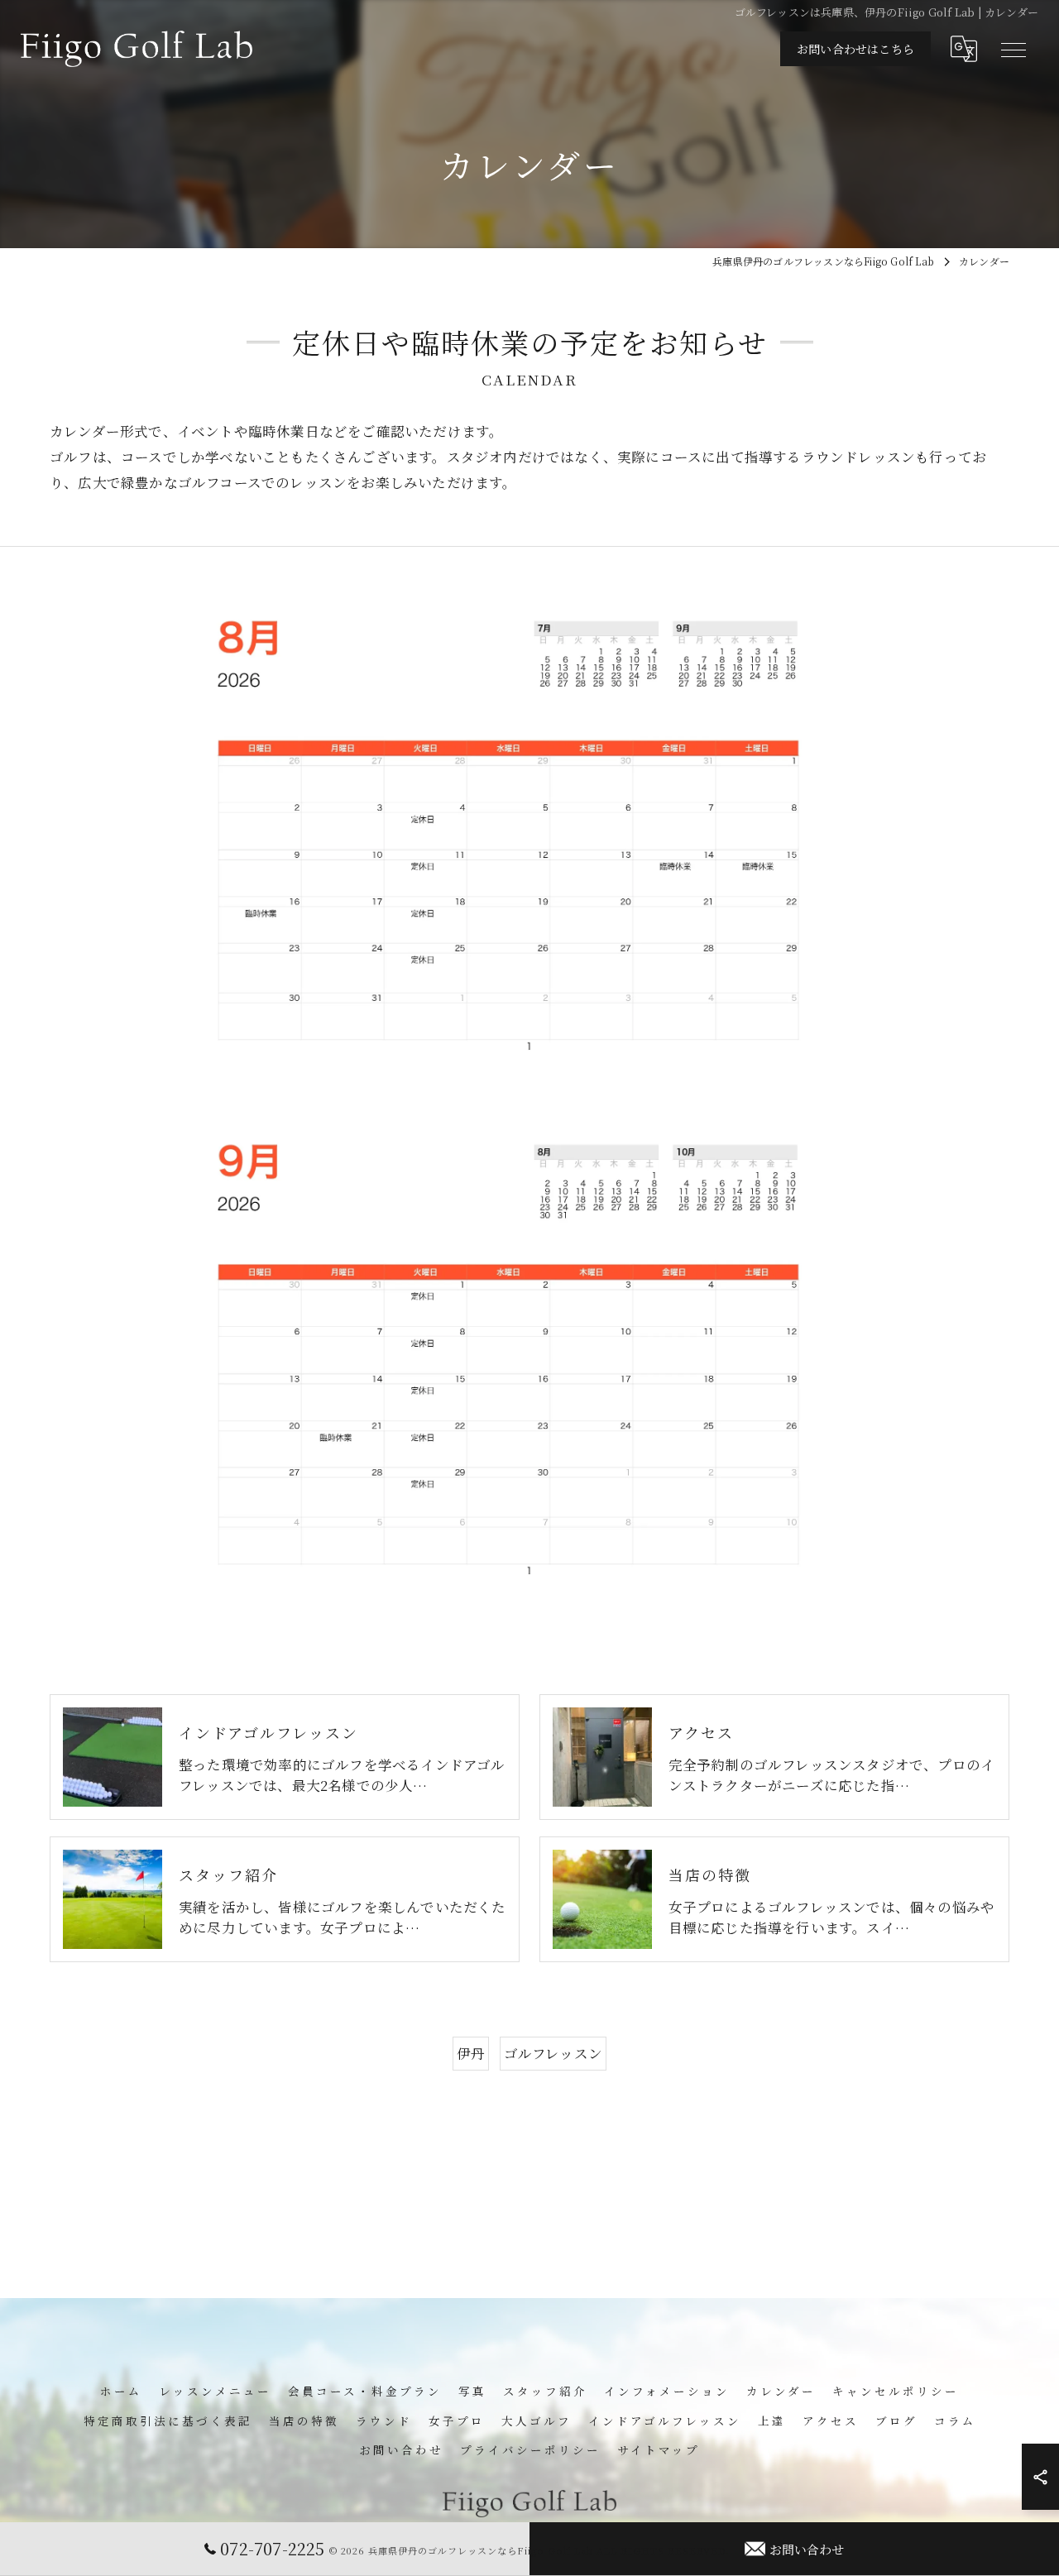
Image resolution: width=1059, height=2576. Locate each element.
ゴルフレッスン (553, 2053)
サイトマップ (659, 2449)
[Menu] (1013, 49)
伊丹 (471, 2053)
